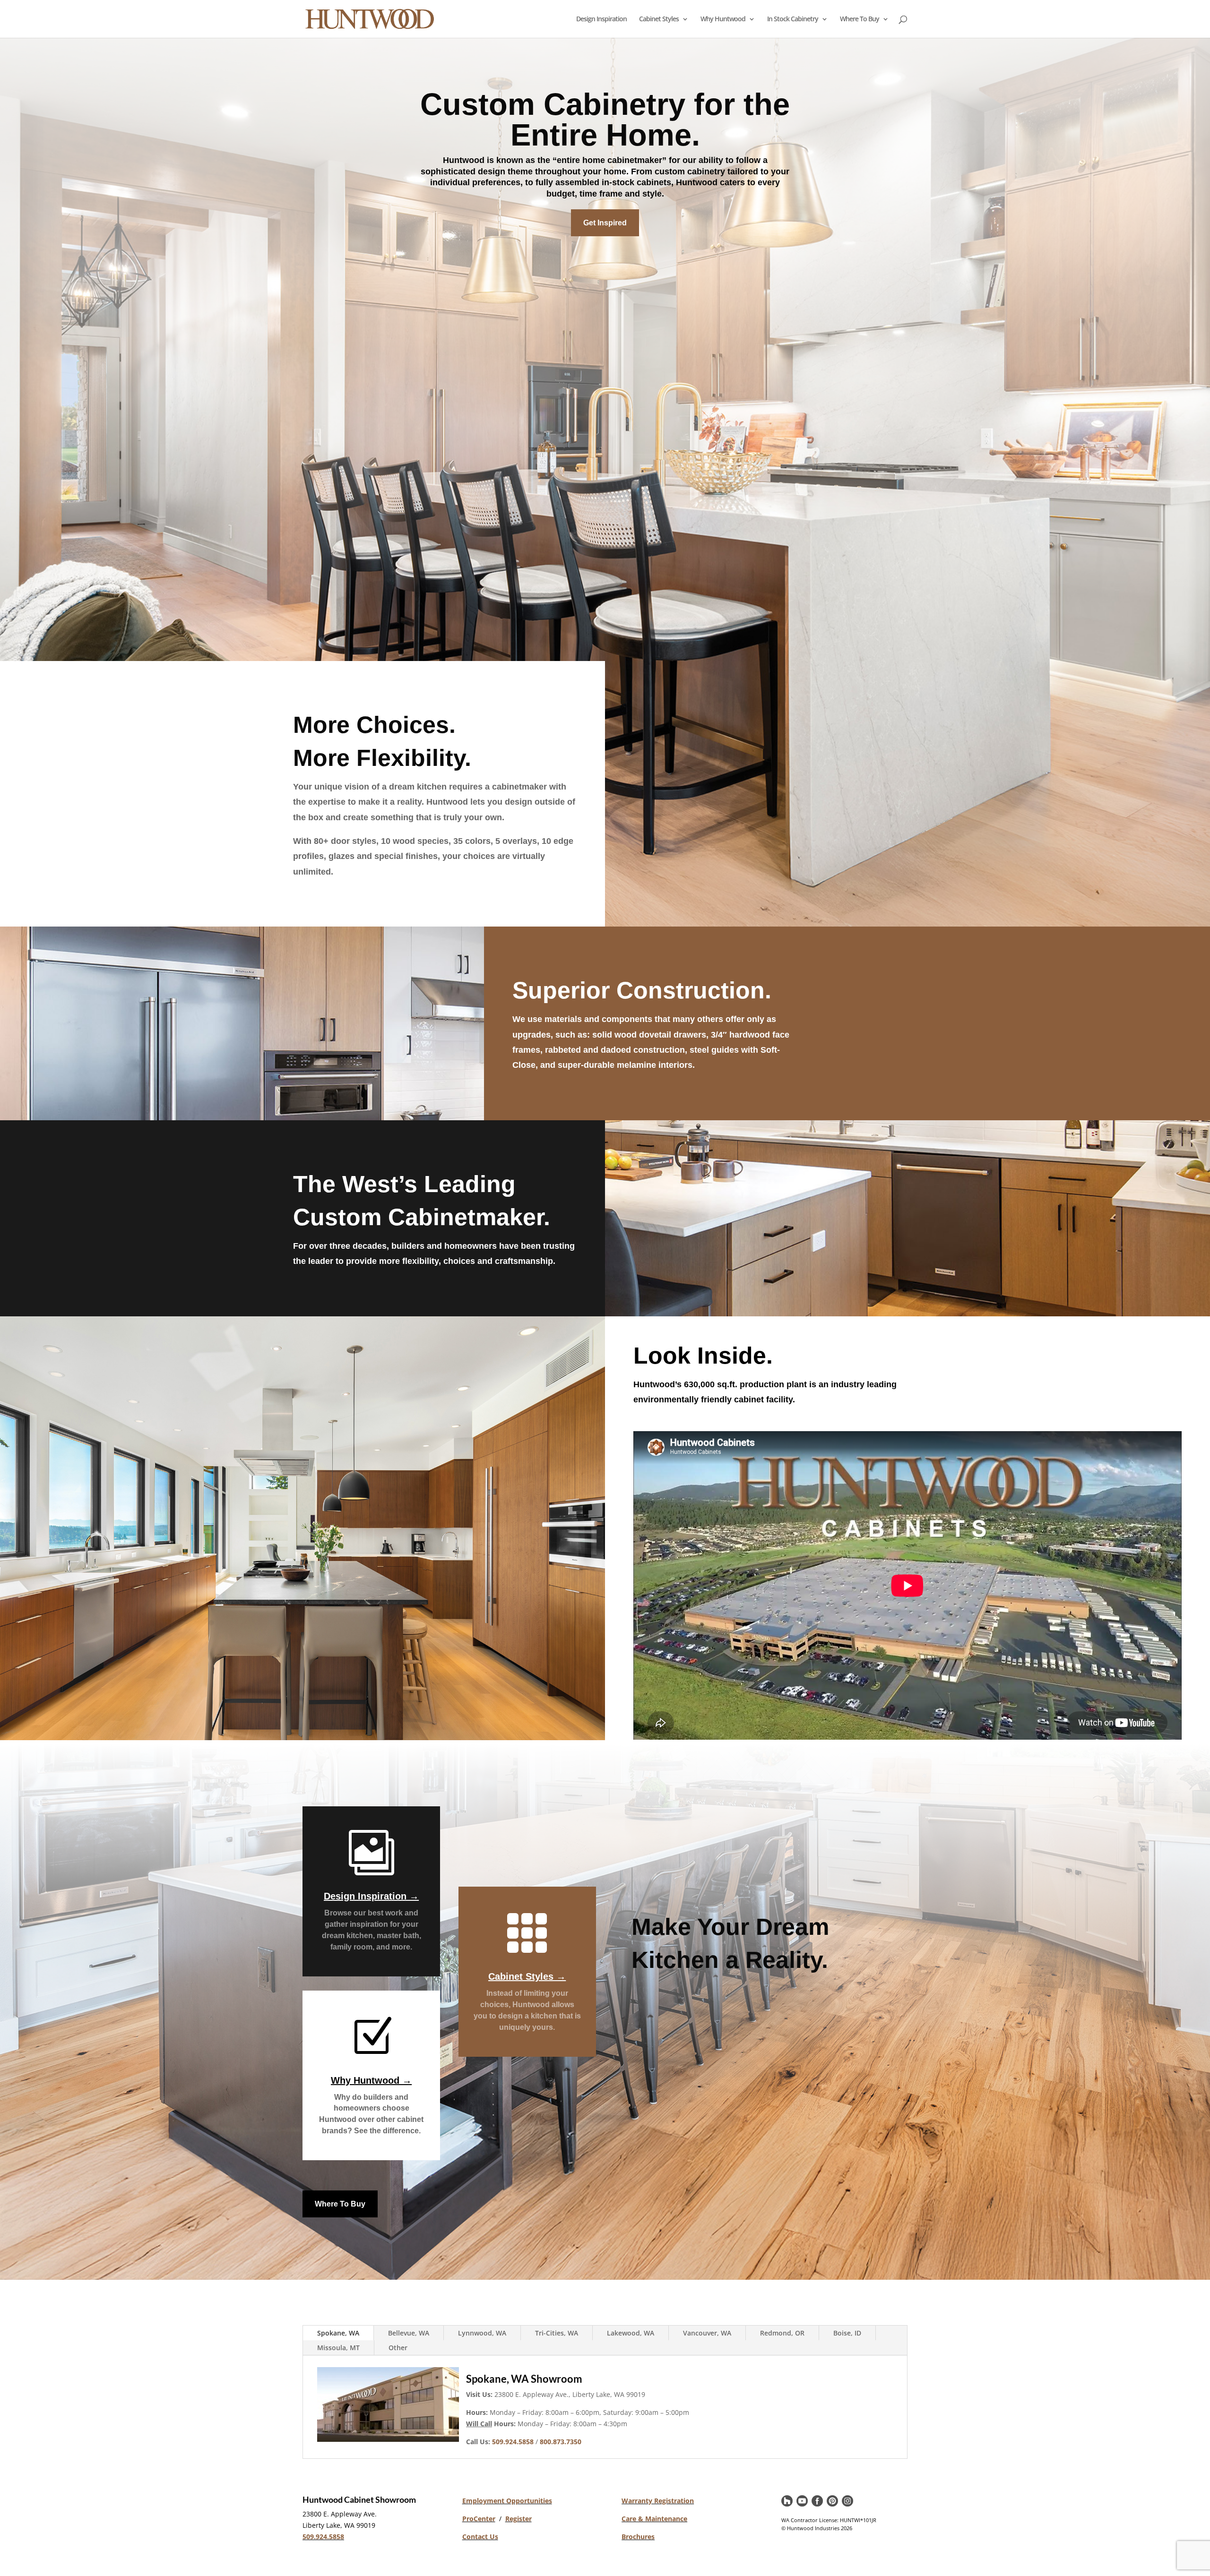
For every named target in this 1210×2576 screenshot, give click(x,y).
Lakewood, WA (631, 2333)
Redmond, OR (782, 2333)
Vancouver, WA (707, 2333)
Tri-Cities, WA (557, 2333)
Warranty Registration (658, 2501)
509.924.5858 (323, 2537)
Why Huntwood (723, 19)
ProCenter (479, 2519)
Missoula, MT (338, 2348)
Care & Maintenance (654, 2519)
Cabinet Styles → (527, 1976)
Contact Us (480, 2537)
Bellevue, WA (409, 2333)
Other (398, 2348)
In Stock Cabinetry (793, 19)
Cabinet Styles (659, 19)
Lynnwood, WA (482, 2333)
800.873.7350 (561, 2442)
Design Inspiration (601, 19)
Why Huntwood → (371, 2080)
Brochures (638, 2537)
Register (519, 2519)
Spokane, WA (338, 2333)
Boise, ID (847, 2333)
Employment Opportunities (507, 2501)
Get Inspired (605, 223)
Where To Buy (860, 19)
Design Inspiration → (371, 1896)
